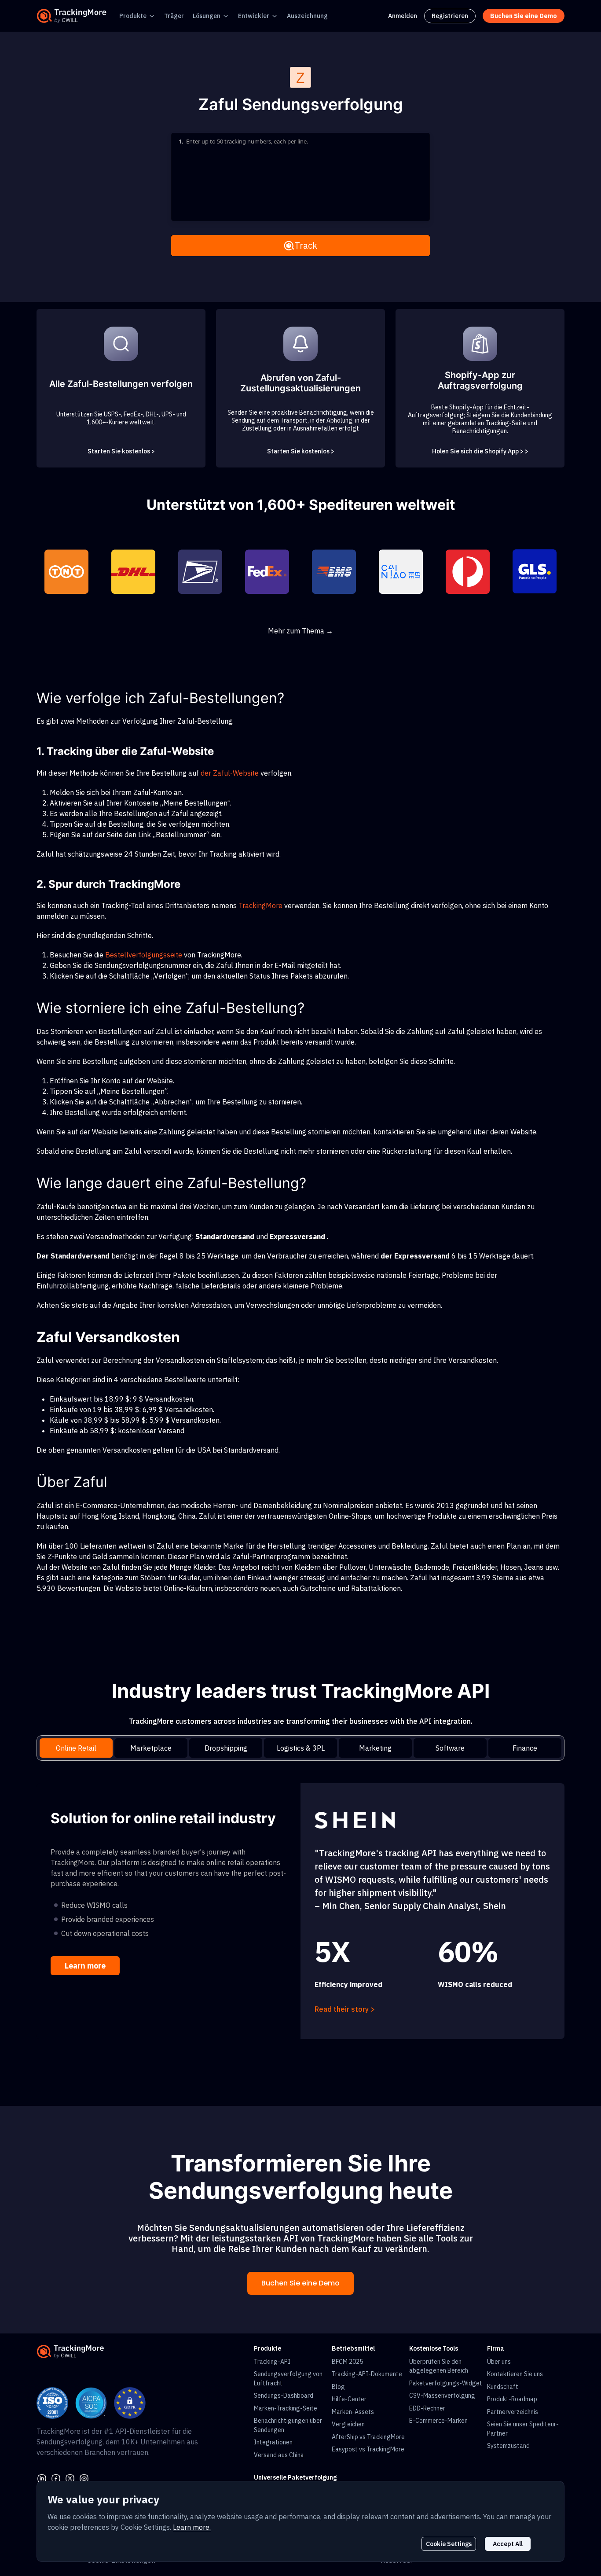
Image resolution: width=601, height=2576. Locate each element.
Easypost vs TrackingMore (368, 2449)
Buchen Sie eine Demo (300, 2283)
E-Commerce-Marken (438, 2421)
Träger (174, 16)
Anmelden (403, 16)
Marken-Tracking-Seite (286, 2408)
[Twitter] (70, 2477)
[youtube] (84, 2477)
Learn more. (192, 2527)
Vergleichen (348, 2424)
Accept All (508, 2544)
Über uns (499, 2362)
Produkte (133, 16)
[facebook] (56, 2477)
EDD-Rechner (427, 2408)
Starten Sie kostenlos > (121, 451)
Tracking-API (272, 2362)
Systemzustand (508, 2446)
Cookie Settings (449, 2544)
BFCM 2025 (347, 2362)
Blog (338, 2387)
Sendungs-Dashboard (284, 2396)
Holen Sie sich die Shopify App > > (480, 451)
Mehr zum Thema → (300, 631)
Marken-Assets (353, 2412)
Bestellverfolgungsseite (144, 955)
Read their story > (345, 2009)
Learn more (85, 1966)
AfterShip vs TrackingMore (368, 2437)
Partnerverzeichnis (513, 2412)
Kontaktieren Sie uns (515, 2374)
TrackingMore (260, 905)
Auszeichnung (307, 16)
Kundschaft (503, 2387)
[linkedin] (42, 2477)
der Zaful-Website (230, 773)
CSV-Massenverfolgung (442, 2396)
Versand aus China (279, 2455)
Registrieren (450, 16)
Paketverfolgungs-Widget (446, 2383)
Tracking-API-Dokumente (367, 2374)
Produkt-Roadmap (512, 2399)
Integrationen (273, 2442)
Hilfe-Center (349, 2399)
